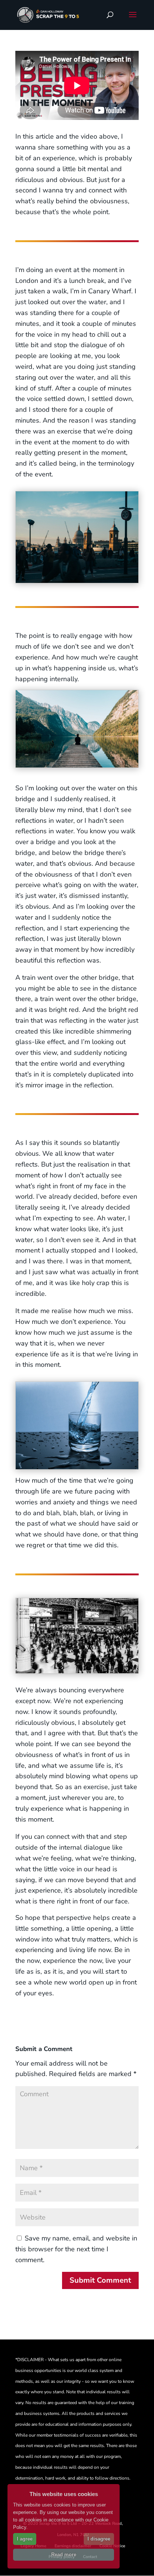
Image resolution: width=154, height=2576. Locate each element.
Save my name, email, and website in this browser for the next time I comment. (76, 2249)
